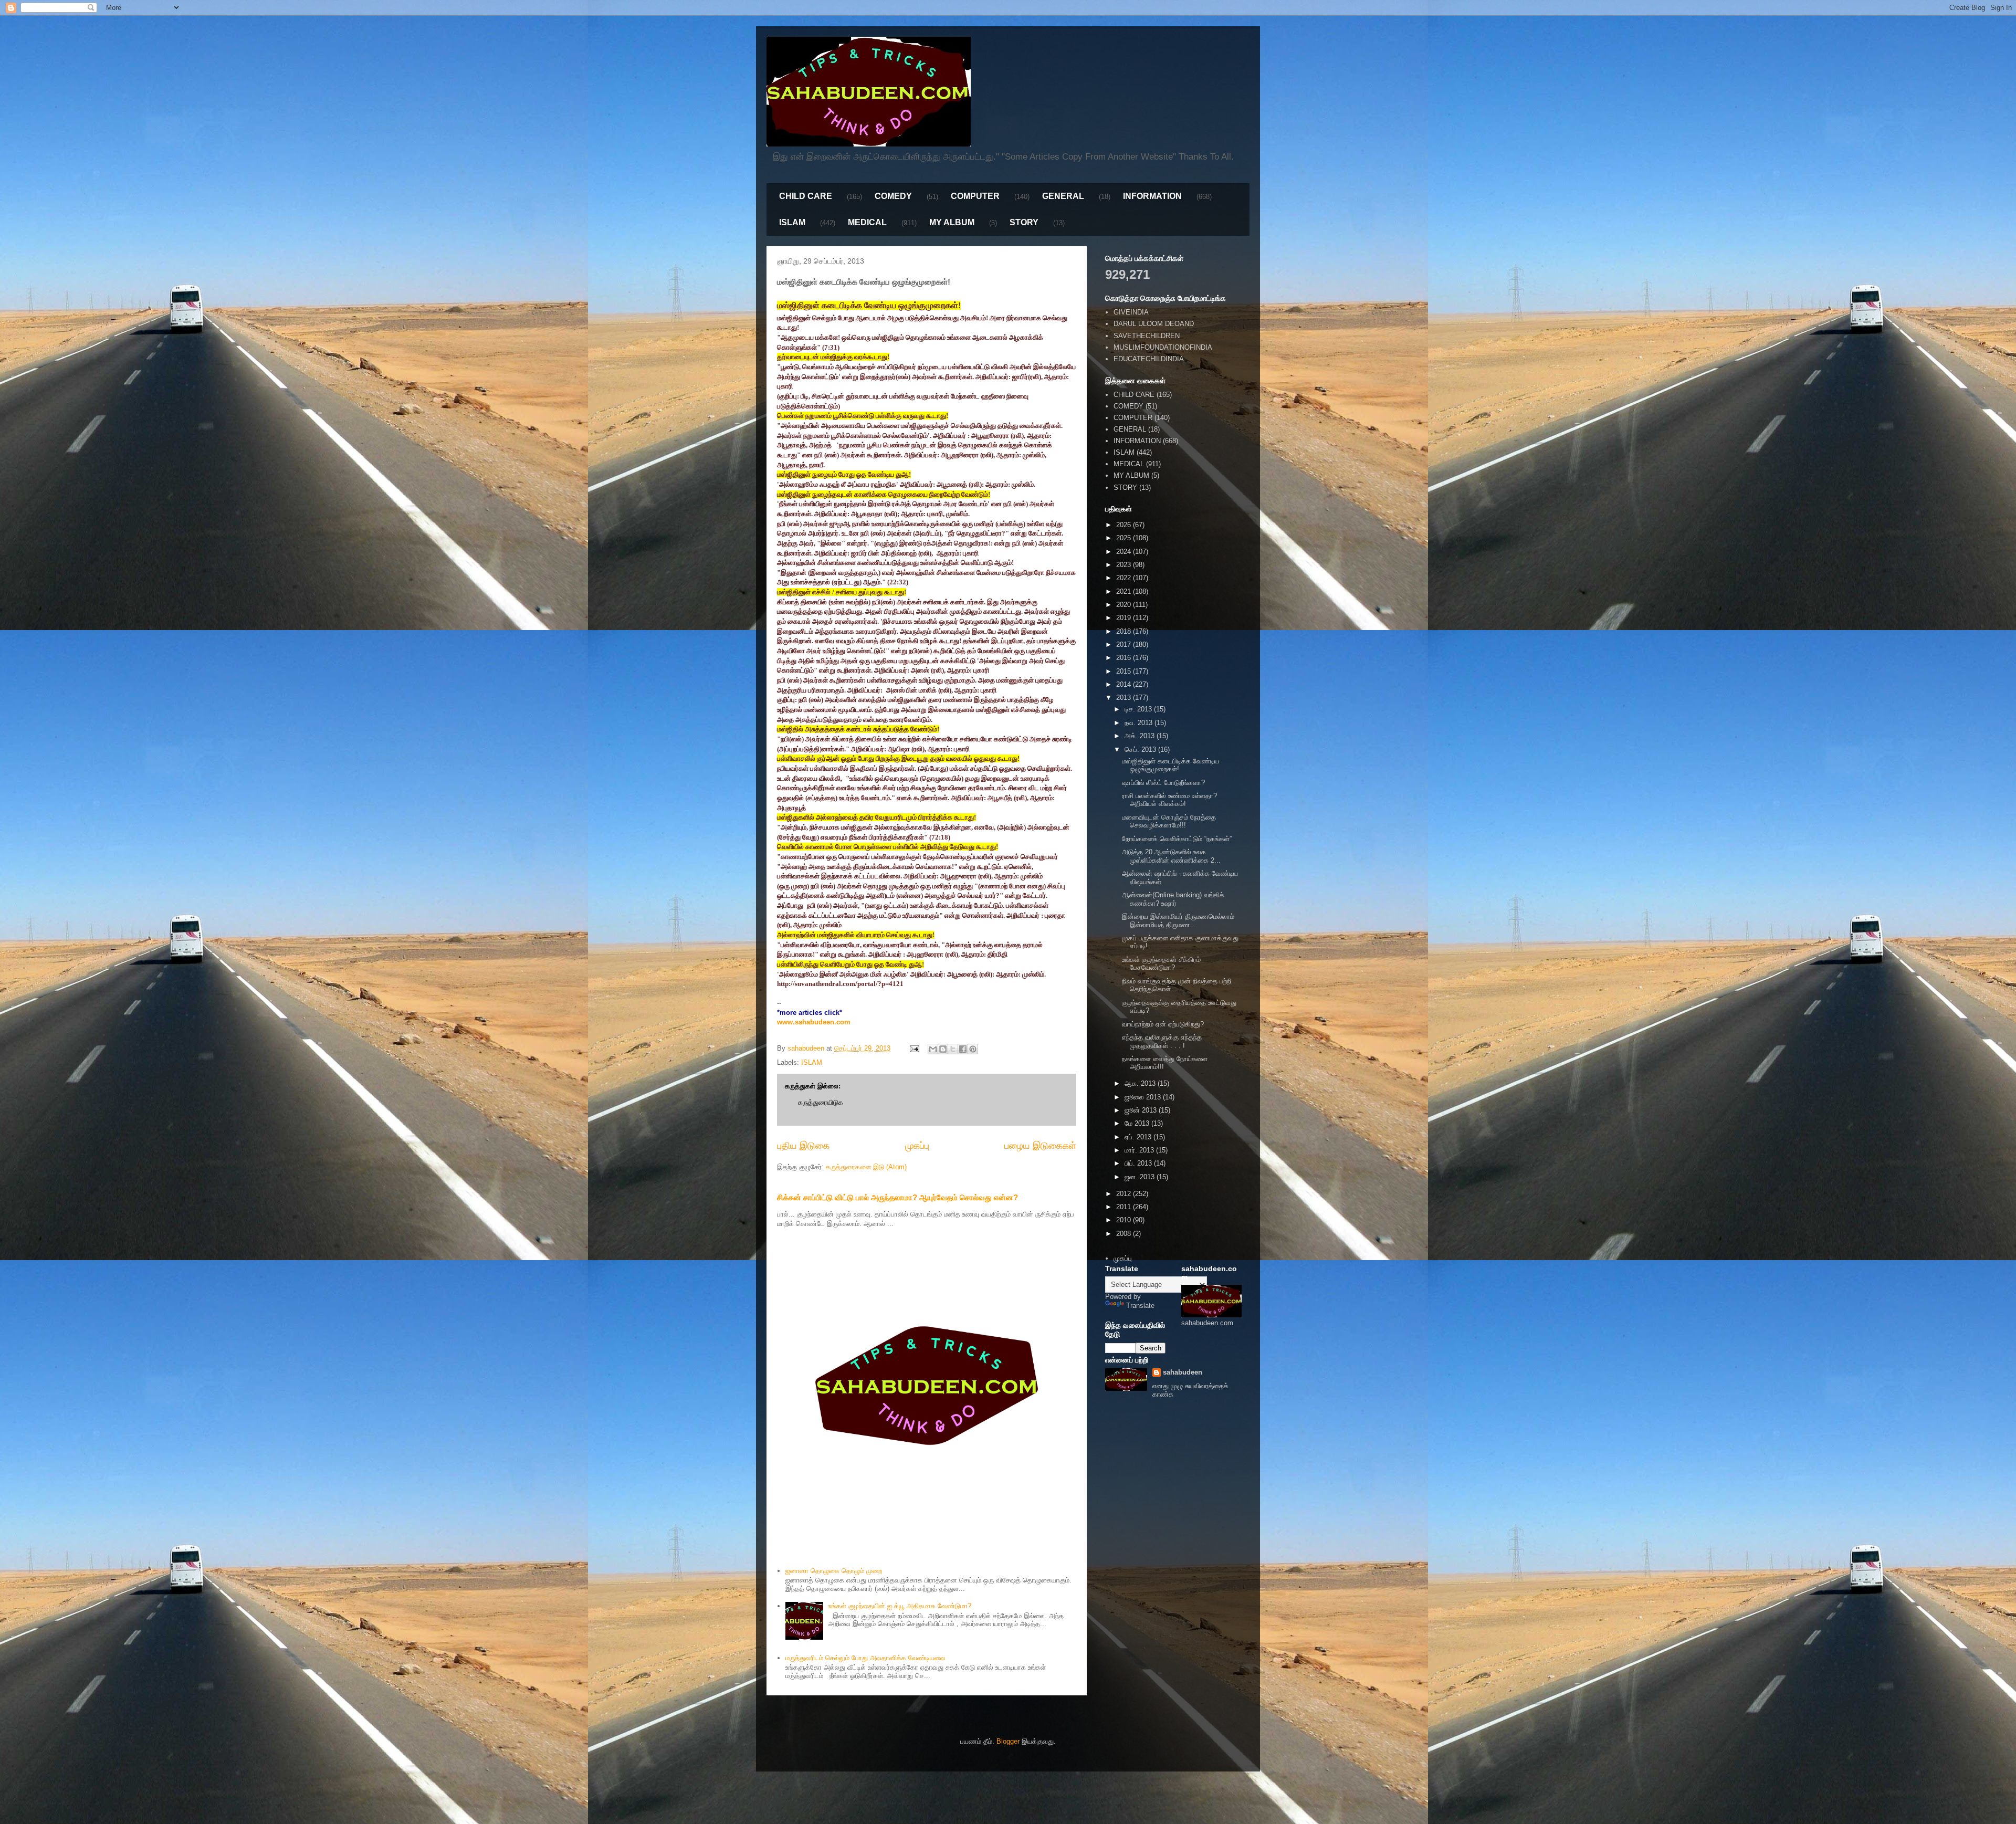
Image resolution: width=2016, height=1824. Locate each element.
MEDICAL (867, 222)
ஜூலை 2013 (1144, 1097)
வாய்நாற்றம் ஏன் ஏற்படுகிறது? (1163, 1024)
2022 (1125, 578)
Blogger (1008, 1741)
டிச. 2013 (1139, 709)
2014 (1125, 684)
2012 (1125, 1194)
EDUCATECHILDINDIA (1149, 359)
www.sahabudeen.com (814, 1022)
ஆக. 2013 (1141, 1083)
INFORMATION (1152, 196)
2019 (1125, 618)
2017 (1125, 644)
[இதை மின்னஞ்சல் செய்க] (933, 1049)
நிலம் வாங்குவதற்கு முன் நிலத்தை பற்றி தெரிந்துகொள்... (1177, 985)
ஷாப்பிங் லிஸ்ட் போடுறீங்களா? (1163, 783)
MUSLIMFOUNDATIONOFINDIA (1163, 347)
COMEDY (893, 196)
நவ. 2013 (1140, 723)
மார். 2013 (1140, 1150)
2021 (1125, 591)
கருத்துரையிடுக (821, 1102)
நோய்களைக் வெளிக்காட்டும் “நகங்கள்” (1177, 839)
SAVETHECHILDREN (1147, 336)
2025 (1125, 538)
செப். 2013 (1141, 749)
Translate (1140, 1306)
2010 (1125, 1220)
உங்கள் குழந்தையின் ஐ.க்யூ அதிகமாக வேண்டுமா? (900, 1606)
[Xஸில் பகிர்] (953, 1049)
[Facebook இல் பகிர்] (963, 1049)
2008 (1125, 1234)
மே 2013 (1138, 1123)
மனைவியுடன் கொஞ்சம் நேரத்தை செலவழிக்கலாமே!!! (1169, 821)
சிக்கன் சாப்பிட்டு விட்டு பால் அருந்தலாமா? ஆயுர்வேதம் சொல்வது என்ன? (897, 1197)
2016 (1125, 658)
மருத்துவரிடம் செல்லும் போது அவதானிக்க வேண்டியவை (865, 1658)
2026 (1125, 525)
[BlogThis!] (943, 1049)
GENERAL (1063, 196)
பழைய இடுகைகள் (1040, 1146)
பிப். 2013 (1139, 1163)
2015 (1125, 671)
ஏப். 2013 (1139, 1137)
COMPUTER (975, 196)
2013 (1125, 698)
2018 (1125, 631)
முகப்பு (917, 1146)
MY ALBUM (952, 222)
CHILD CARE (806, 196)
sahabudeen (1183, 1372)
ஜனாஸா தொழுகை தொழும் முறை (834, 1571)
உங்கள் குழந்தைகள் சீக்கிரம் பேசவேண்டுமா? (1161, 964)
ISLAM (792, 222)
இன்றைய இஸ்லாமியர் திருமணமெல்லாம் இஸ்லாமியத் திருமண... (1178, 921)
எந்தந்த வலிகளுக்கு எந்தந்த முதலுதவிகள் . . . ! (1162, 1041)
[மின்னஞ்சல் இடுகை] (914, 1048)
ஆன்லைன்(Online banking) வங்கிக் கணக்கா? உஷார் (1173, 899)
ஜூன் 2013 (1142, 1110)
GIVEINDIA (1131, 312)
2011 (1125, 1207)
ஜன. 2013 (1141, 1177)
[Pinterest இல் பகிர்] (973, 1049)
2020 (1125, 605)
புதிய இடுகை (803, 1146)
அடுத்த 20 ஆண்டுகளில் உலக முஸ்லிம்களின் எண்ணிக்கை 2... (1171, 856)
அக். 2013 (1141, 736)
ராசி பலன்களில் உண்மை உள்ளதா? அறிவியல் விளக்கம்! (1169, 800)
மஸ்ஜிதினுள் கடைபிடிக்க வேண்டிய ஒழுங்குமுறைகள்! (1170, 765)
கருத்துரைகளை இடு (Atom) (866, 1167)
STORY (1024, 222)
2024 (1125, 552)
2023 (1125, 565)
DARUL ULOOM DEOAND (1154, 324)
